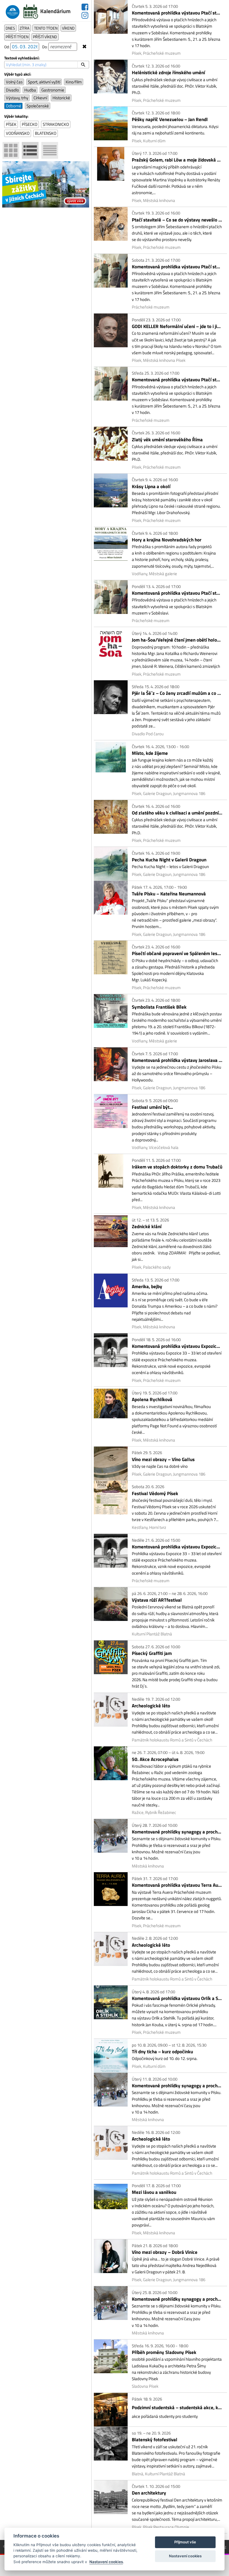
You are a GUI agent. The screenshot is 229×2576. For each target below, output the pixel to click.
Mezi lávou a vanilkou (154, 2192)
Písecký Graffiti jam (152, 1653)
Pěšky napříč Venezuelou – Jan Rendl (170, 120)
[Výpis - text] (50, 150)
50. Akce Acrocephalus (155, 1759)
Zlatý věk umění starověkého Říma (167, 440)
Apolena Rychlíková (152, 1400)
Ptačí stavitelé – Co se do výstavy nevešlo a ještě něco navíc (177, 220)
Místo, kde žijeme (150, 753)
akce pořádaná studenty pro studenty (165, 2416)
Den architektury (149, 2493)
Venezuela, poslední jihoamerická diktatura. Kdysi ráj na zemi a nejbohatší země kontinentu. (175, 130)
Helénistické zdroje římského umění (168, 73)
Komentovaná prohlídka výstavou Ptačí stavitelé (177, 13)
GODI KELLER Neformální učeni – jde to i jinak (177, 326)
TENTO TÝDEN (46, 28)
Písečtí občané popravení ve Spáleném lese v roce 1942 (177, 954)
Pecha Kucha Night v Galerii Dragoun (169, 860)
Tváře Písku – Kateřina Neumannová (169, 894)
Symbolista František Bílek (159, 1007)
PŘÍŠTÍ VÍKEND (45, 37)
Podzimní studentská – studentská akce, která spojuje (177, 2408)
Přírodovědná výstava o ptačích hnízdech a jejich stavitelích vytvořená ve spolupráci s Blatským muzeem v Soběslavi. (174, 606)
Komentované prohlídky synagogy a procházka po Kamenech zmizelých (177, 1832)
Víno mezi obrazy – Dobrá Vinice (165, 2252)
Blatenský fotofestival (155, 2440)
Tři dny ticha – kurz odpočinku (162, 2052)
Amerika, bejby (147, 1287)
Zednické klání (147, 1227)
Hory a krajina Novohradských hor (167, 540)
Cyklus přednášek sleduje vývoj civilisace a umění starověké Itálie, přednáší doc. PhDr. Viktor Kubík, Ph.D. (175, 86)
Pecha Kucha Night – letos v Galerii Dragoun (170, 867)
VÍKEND (68, 28)
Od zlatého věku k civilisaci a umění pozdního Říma (177, 813)
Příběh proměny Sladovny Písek (164, 2352)
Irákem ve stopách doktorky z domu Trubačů (177, 1167)
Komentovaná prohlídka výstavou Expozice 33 (177, 1346)
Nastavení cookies (106, 2562)
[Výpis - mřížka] (11, 150)
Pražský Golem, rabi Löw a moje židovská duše (177, 160)
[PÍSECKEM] (13, 10)
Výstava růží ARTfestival (157, 1600)
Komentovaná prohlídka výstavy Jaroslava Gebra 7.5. (177, 1060)
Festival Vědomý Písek (155, 1494)
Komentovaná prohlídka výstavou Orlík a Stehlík (177, 1998)
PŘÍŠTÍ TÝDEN (17, 37)
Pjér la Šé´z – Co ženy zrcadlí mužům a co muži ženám (177, 693)
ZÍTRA (24, 28)
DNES (10, 28)
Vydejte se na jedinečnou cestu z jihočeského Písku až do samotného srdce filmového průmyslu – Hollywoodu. (176, 1073)
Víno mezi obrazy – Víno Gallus (163, 1460)
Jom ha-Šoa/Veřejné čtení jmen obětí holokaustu (177, 640)
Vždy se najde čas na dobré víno (160, 1466)
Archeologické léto (151, 1706)
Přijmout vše (185, 2542)
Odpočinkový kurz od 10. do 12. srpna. (165, 2058)
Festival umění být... (152, 1107)
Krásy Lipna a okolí (151, 487)
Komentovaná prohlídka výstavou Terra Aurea (177, 1885)
